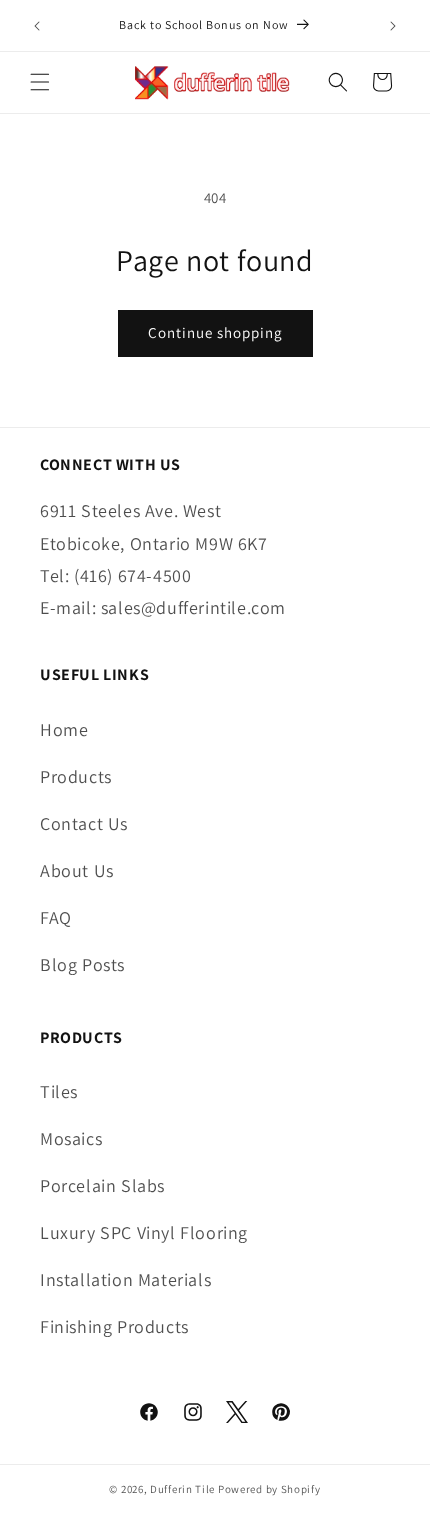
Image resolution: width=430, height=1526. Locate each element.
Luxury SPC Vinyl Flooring (144, 1232)
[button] (40, 82)
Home (64, 729)
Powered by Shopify (269, 1489)
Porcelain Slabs (102, 1185)
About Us (77, 870)
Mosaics (71, 1138)
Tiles (59, 1091)
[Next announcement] (393, 26)
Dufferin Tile (182, 1489)
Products (76, 776)
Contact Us (84, 823)
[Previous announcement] (37, 26)
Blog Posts (82, 964)
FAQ (56, 917)
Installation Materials (125, 1279)
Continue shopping (215, 332)
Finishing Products (114, 1326)
